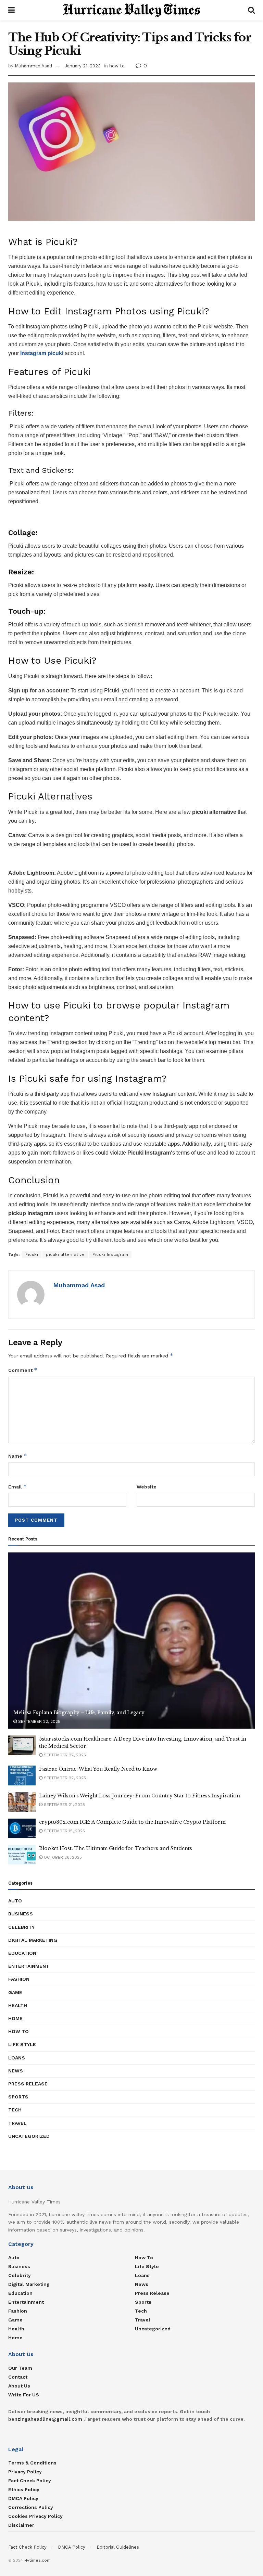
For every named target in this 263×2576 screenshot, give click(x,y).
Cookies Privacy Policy (35, 2516)
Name (18, 1456)
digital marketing (33, 1940)
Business (21, 1914)
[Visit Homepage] (131, 10)
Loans (17, 2058)
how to (117, 66)
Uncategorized (29, 2136)
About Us (19, 2386)
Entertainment (29, 1966)
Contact (18, 2377)
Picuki (32, 1254)
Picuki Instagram (110, 1254)
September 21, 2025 (64, 1805)
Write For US (24, 2395)
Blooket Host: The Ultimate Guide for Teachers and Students (116, 1848)
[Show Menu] (11, 10)
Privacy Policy (25, 2472)
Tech (15, 2110)
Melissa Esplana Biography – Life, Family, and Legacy (79, 1713)
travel (17, 2123)
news (16, 2071)
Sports (18, 2097)
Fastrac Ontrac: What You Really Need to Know (98, 1769)
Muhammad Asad (33, 66)
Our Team (20, 2368)
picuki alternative (65, 1254)
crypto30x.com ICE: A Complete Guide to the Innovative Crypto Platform (132, 1822)
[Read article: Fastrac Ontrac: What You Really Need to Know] (22, 1775)
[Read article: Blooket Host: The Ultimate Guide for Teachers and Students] (22, 1855)
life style (22, 2044)
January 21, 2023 (83, 66)
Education (22, 1953)
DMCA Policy (23, 2498)
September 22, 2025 (39, 1721)
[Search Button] (251, 10)
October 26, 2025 (62, 1857)
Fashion (19, 1979)
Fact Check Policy (30, 2481)
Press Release (28, 2084)
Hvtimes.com (37, 2560)
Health (18, 2005)
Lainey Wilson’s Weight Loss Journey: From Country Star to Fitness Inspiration (140, 1796)
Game (15, 1992)
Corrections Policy (31, 2507)
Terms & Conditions (32, 2463)
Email (17, 1487)
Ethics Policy (24, 2489)
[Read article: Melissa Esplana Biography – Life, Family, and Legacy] (131, 1641)
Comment (23, 1370)
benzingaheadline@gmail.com (45, 2419)
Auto (15, 1901)
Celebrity (21, 1927)
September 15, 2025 (64, 1831)
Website (147, 1487)
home (15, 2018)
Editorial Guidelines (118, 2547)
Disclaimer (21, 2525)
